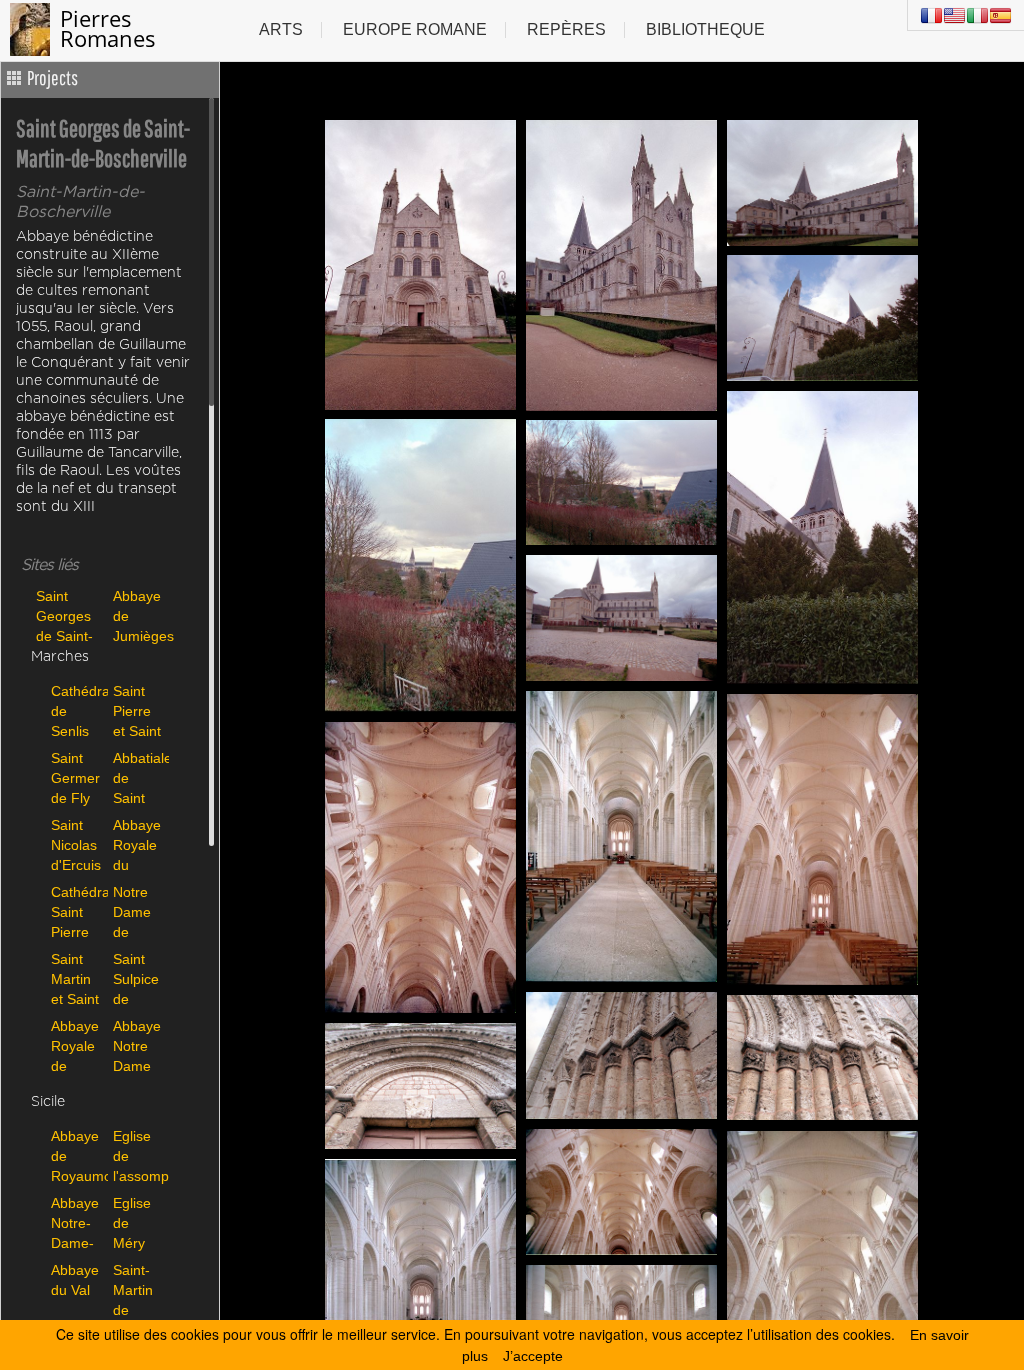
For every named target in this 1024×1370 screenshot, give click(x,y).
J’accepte (533, 1356)
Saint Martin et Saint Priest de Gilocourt (77, 978)
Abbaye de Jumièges (143, 615)
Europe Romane (415, 29)
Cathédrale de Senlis (77, 710)
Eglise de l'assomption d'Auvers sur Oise (139, 1155)
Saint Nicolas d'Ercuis (76, 844)
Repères (566, 29)
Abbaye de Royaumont (77, 1155)
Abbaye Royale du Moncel (137, 844)
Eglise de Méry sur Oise (132, 1222)
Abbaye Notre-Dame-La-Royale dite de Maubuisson (77, 1222)
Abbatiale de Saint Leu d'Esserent (139, 777)
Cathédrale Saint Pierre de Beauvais (77, 911)
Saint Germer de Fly (75, 777)
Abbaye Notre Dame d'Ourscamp (139, 1045)
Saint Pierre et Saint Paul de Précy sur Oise (137, 710)
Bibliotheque (705, 29)
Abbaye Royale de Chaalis (75, 1045)
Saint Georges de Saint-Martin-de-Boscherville (69, 615)
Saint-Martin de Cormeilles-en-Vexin (139, 1289)
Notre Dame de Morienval (139, 911)
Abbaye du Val (75, 1280)
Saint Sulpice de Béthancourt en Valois (139, 978)
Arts (281, 29)
